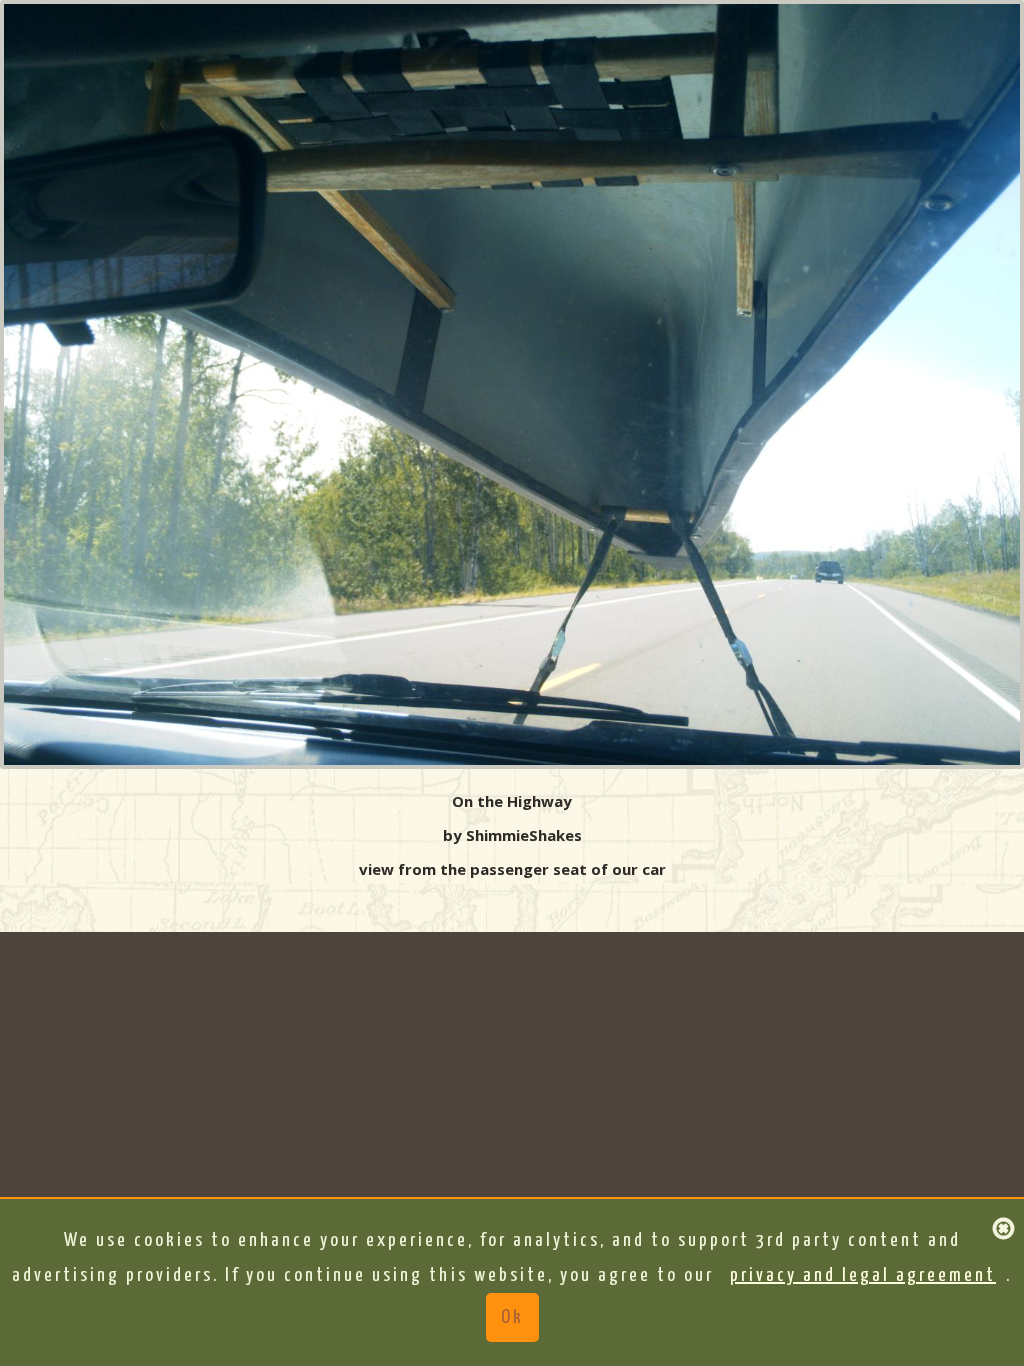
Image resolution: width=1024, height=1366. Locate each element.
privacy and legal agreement (863, 1275)
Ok (512, 1317)
